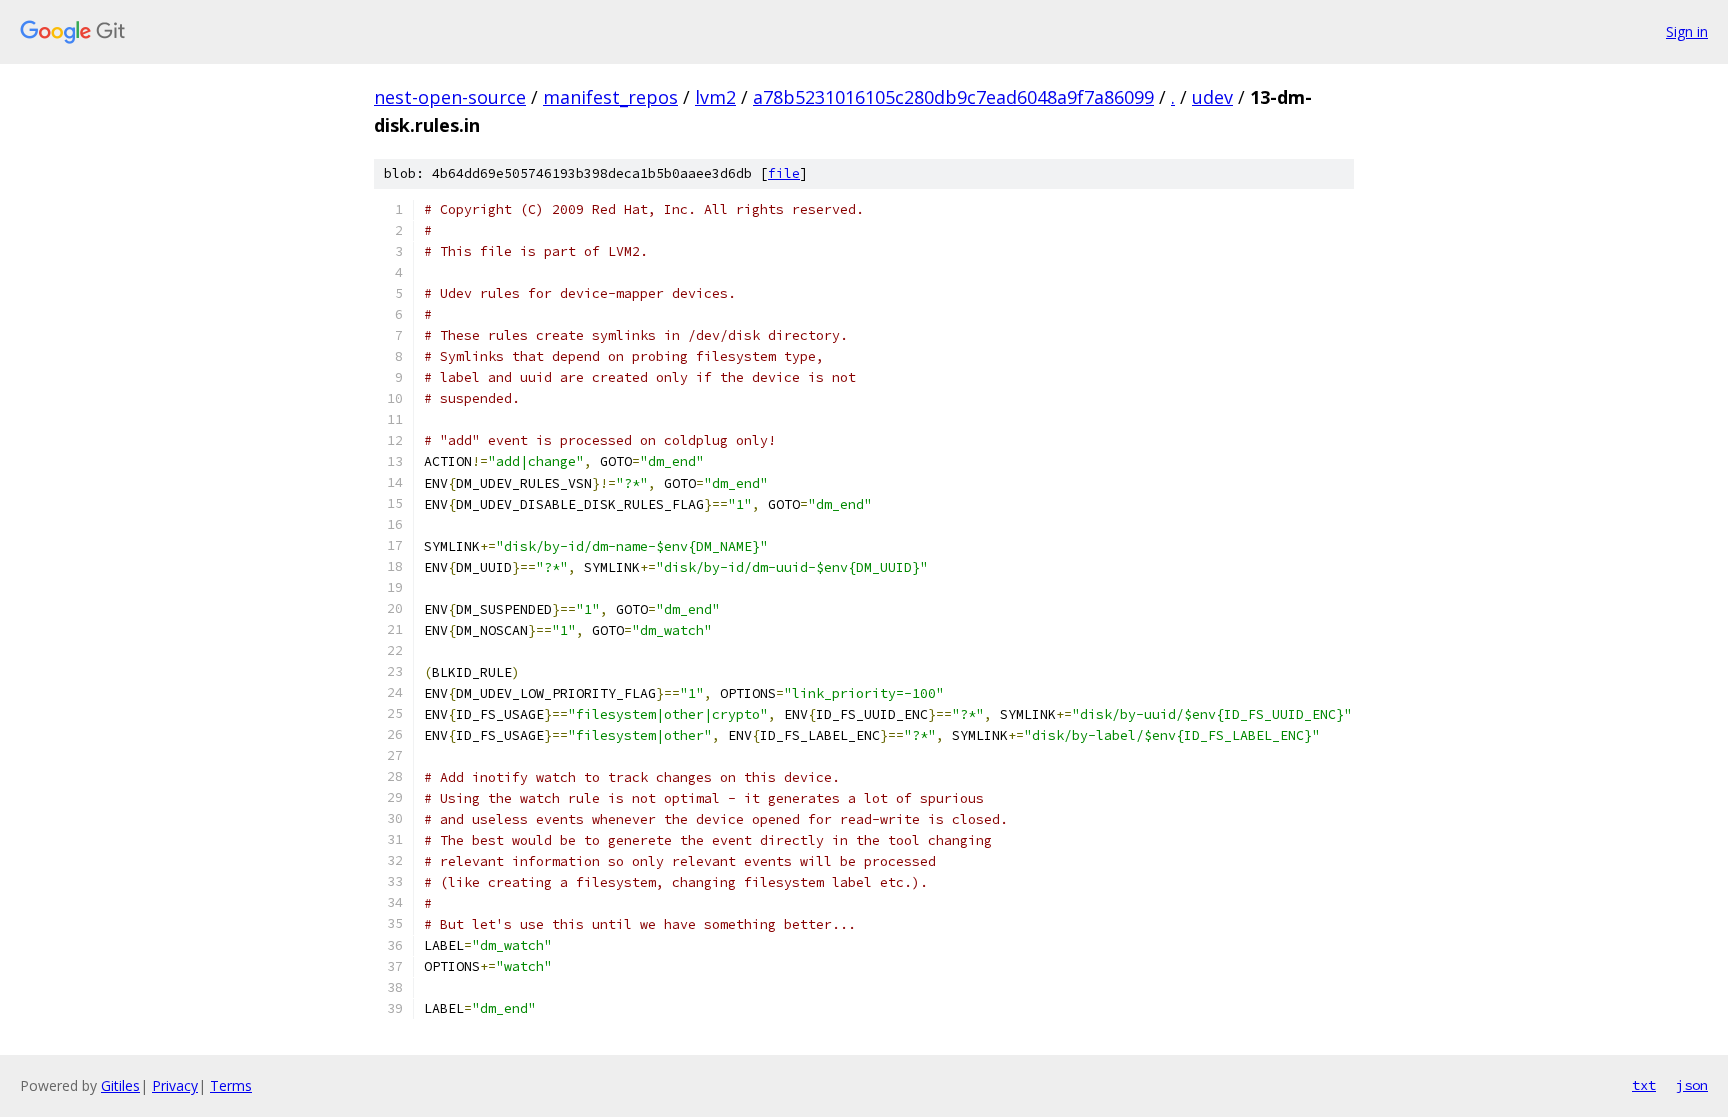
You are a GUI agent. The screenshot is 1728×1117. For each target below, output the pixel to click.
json (1692, 1085)
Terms (231, 1085)
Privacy (175, 1085)
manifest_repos (610, 97)
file (784, 173)
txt (1644, 1085)
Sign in (1687, 31)
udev (1212, 97)
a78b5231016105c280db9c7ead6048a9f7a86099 (953, 97)
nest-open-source (450, 97)
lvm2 (715, 97)
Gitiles (120, 1085)
